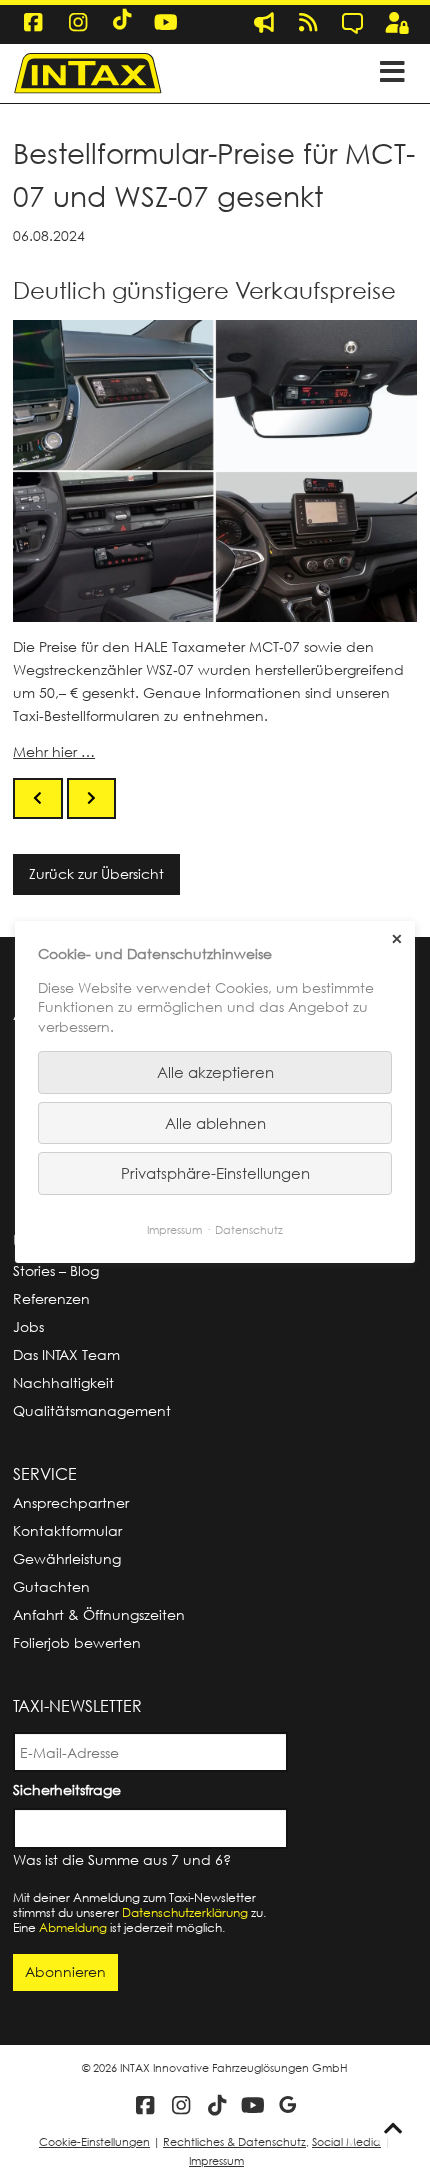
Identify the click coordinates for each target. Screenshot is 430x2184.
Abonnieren (65, 1971)
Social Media (346, 2141)
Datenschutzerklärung (185, 1912)
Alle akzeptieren (215, 1072)
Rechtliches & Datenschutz (234, 2141)
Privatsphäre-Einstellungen (215, 1173)
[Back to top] (393, 2129)
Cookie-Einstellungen (94, 2141)
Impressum (216, 2160)
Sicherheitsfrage (70, 1788)
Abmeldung (73, 1927)
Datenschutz (249, 1229)
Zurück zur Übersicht (96, 873)
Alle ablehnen (215, 1123)
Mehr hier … (54, 751)
